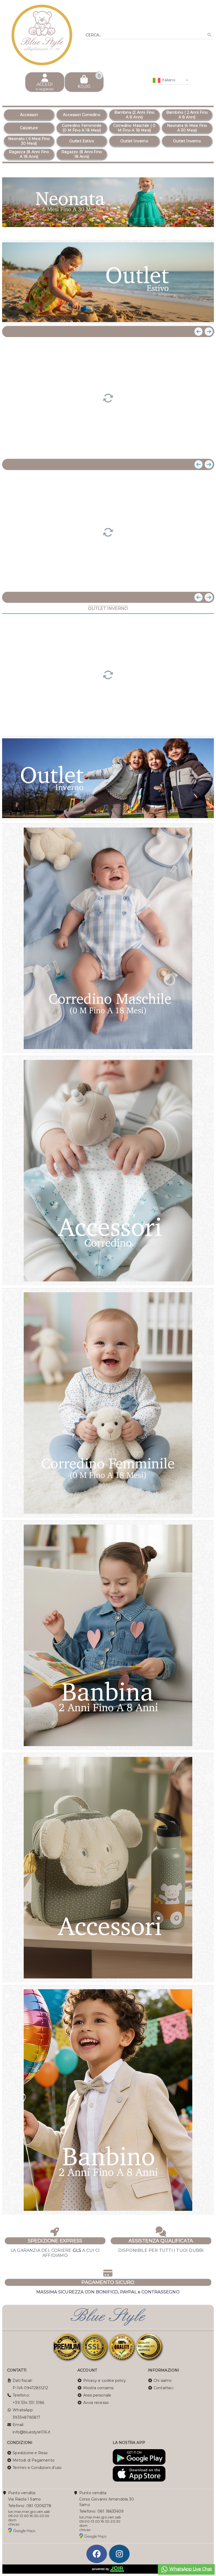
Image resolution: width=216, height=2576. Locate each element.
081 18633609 (111, 2511)
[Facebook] (97, 2554)
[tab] (181, 229)
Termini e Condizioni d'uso (37, 2468)
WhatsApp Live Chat (190, 2569)
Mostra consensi (99, 2388)
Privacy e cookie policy (105, 2380)
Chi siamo (163, 2380)
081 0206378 (39, 2506)
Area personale (97, 2395)
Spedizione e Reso (30, 2453)
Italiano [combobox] (168, 80)
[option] (29, 115)
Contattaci (163, 2388)
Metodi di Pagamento (34, 2460)
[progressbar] (108, 397)
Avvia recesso (96, 2403)
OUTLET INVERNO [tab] (108, 608)
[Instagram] (119, 2554)
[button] (198, 229)
